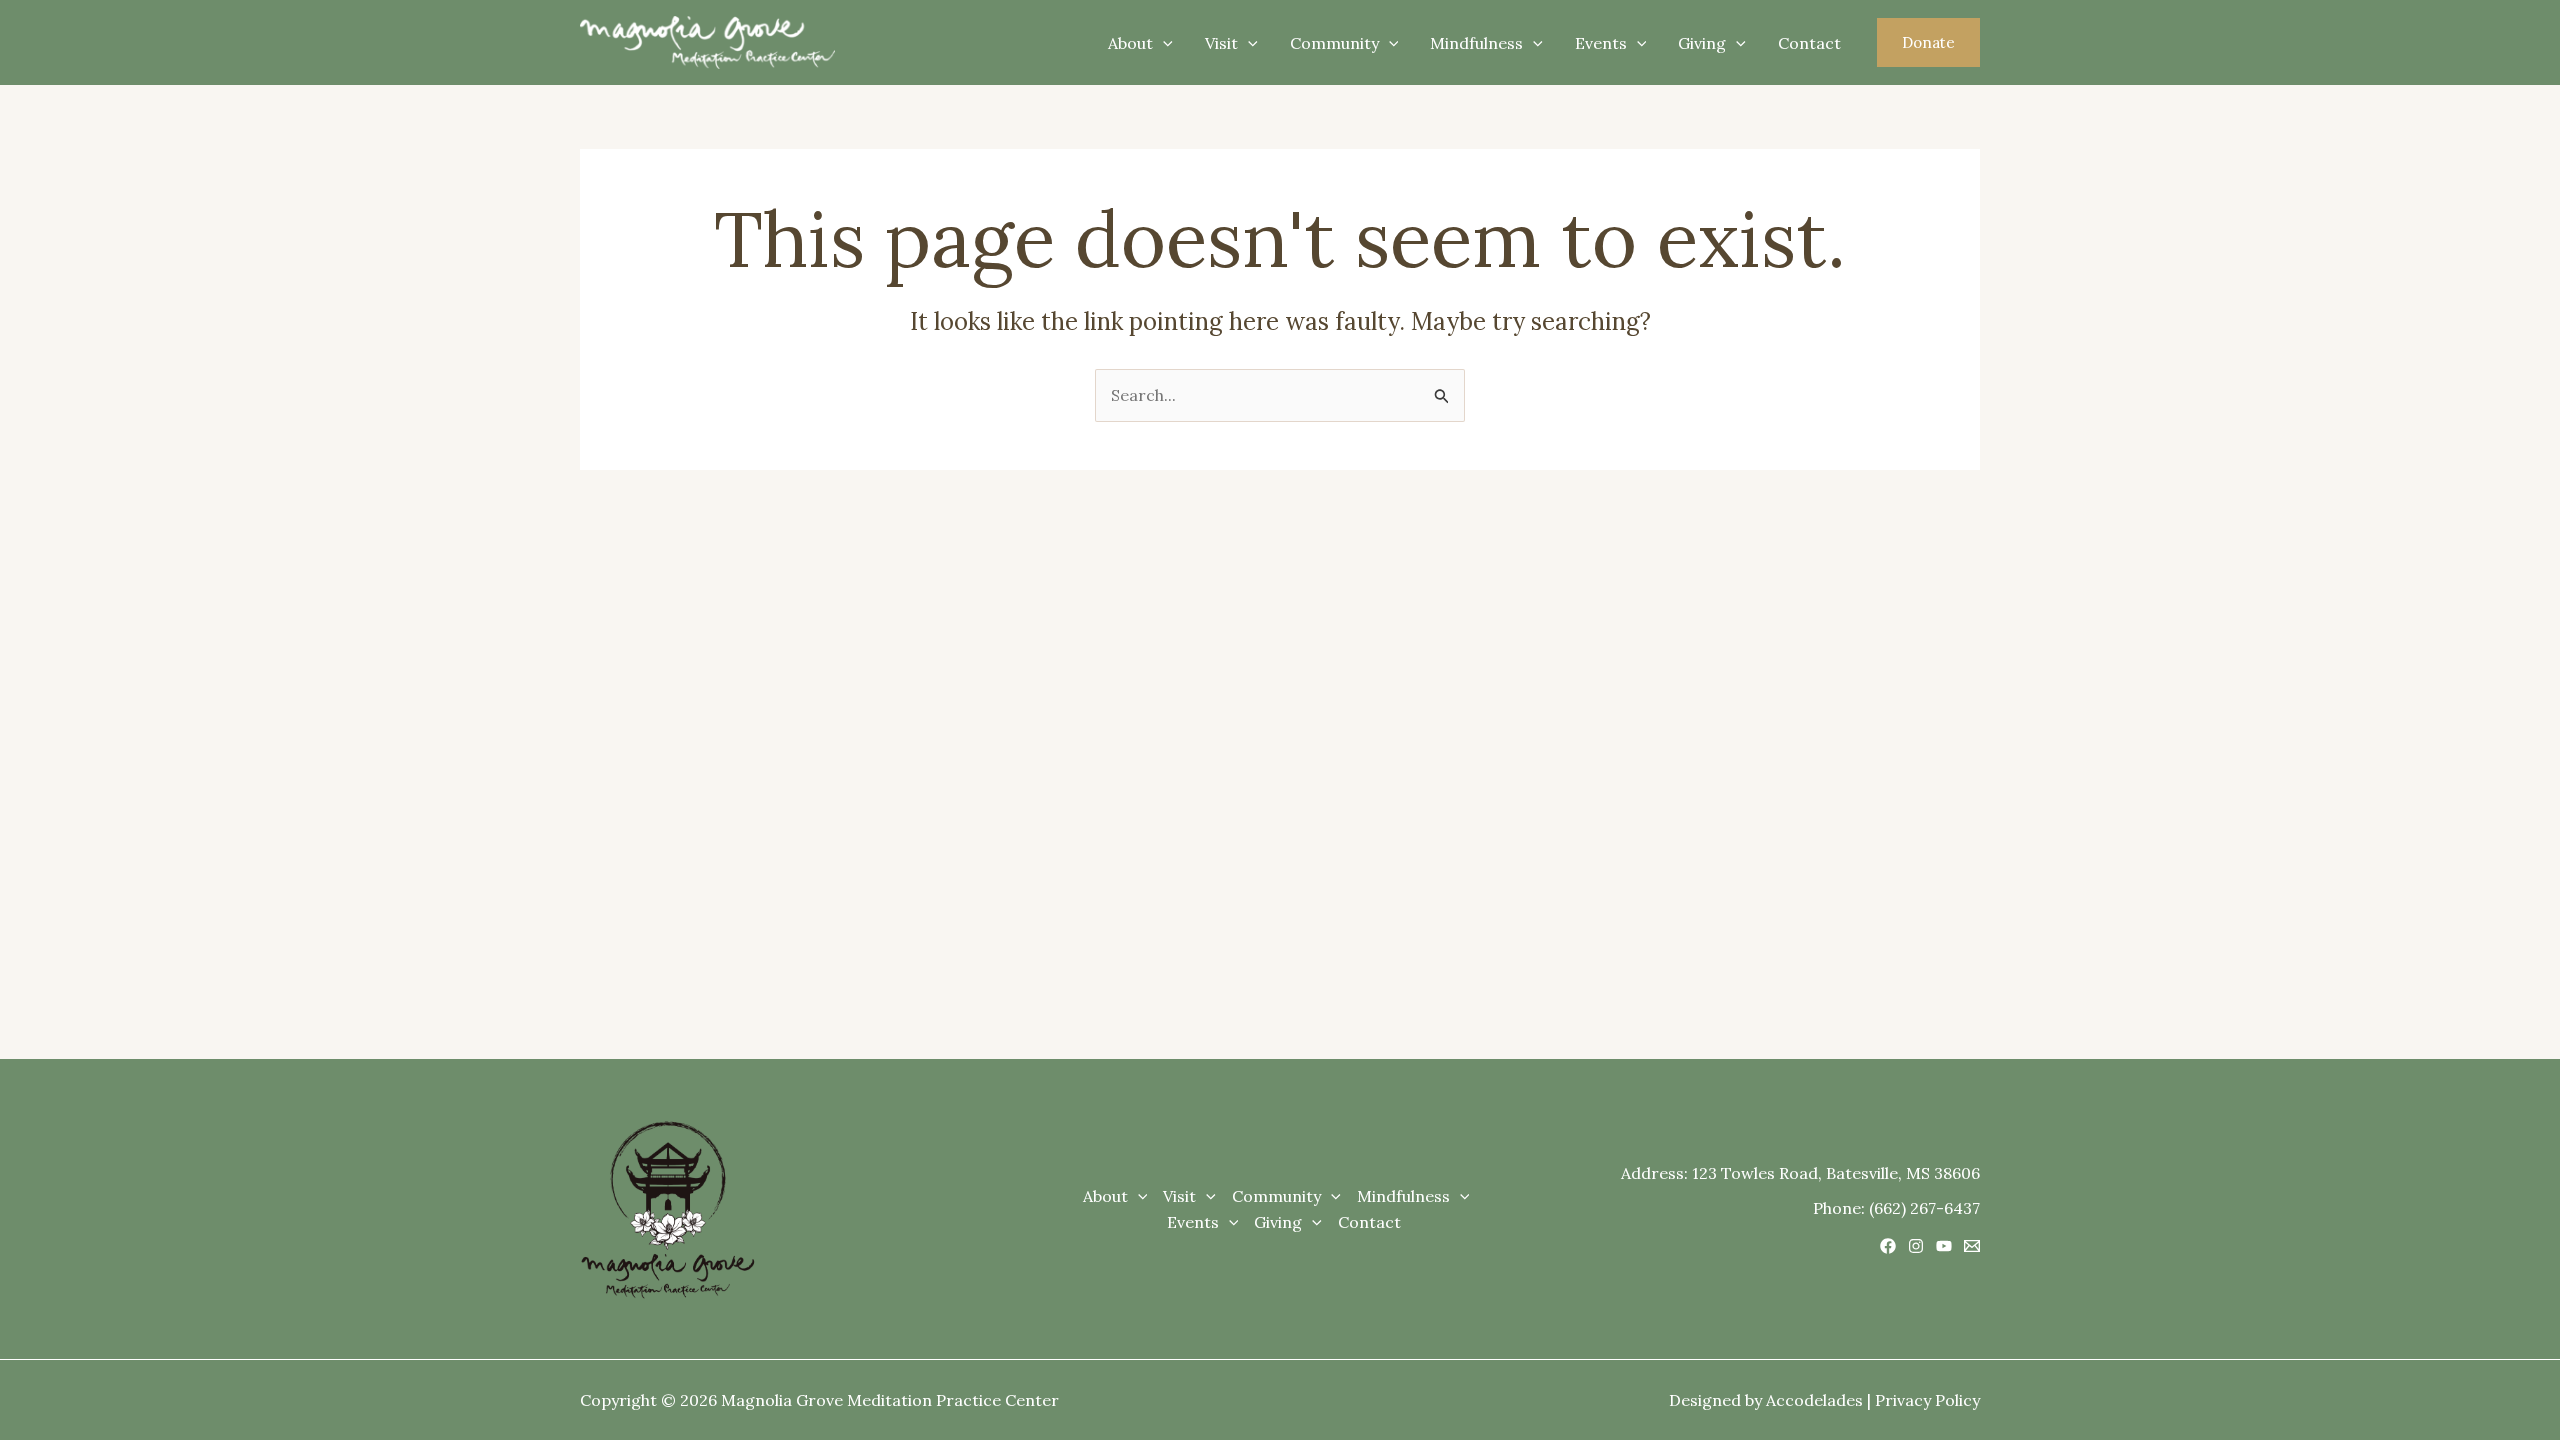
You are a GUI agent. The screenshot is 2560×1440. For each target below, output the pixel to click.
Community (1334, 43)
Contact (1809, 43)
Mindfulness (1476, 43)
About (1130, 43)
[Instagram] (1916, 1246)
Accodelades (1814, 1400)
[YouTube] (1944, 1246)
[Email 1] (1972, 1246)
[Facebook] (1888, 1246)
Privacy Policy (1927, 1400)
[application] (1163, 43)
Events (1601, 43)
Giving (1702, 43)
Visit (1221, 43)
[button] (1928, 42)
